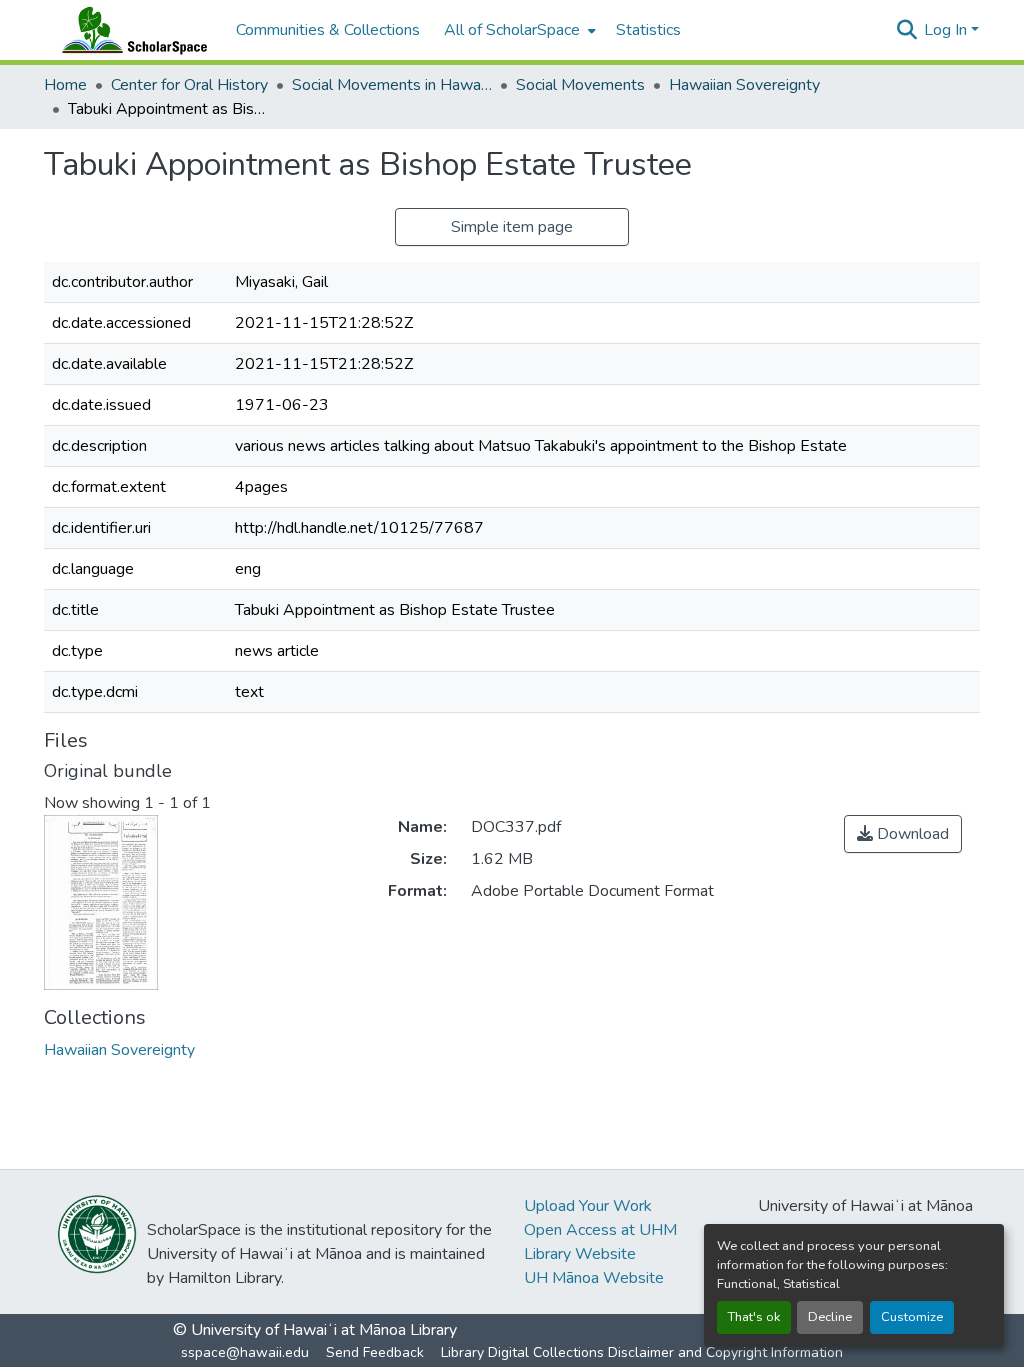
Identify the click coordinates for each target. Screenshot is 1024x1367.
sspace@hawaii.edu (245, 1352)
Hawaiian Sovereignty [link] (744, 85)
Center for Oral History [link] (189, 85)
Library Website (580, 1254)
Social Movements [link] (580, 85)
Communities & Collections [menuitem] (328, 30)
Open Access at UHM (600, 1230)
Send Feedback (375, 1352)
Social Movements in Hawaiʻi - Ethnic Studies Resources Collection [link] (392, 85)
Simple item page (512, 227)
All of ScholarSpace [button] (512, 30)
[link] (903, 834)
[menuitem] (518, 30)
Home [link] (65, 85)
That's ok (754, 1317)
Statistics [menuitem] (648, 30)
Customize (912, 1317)
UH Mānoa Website (594, 1278)
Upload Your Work (588, 1206)
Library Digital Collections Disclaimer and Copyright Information (642, 1352)
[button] (130, 30)
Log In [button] (947, 30)
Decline (830, 1317)
